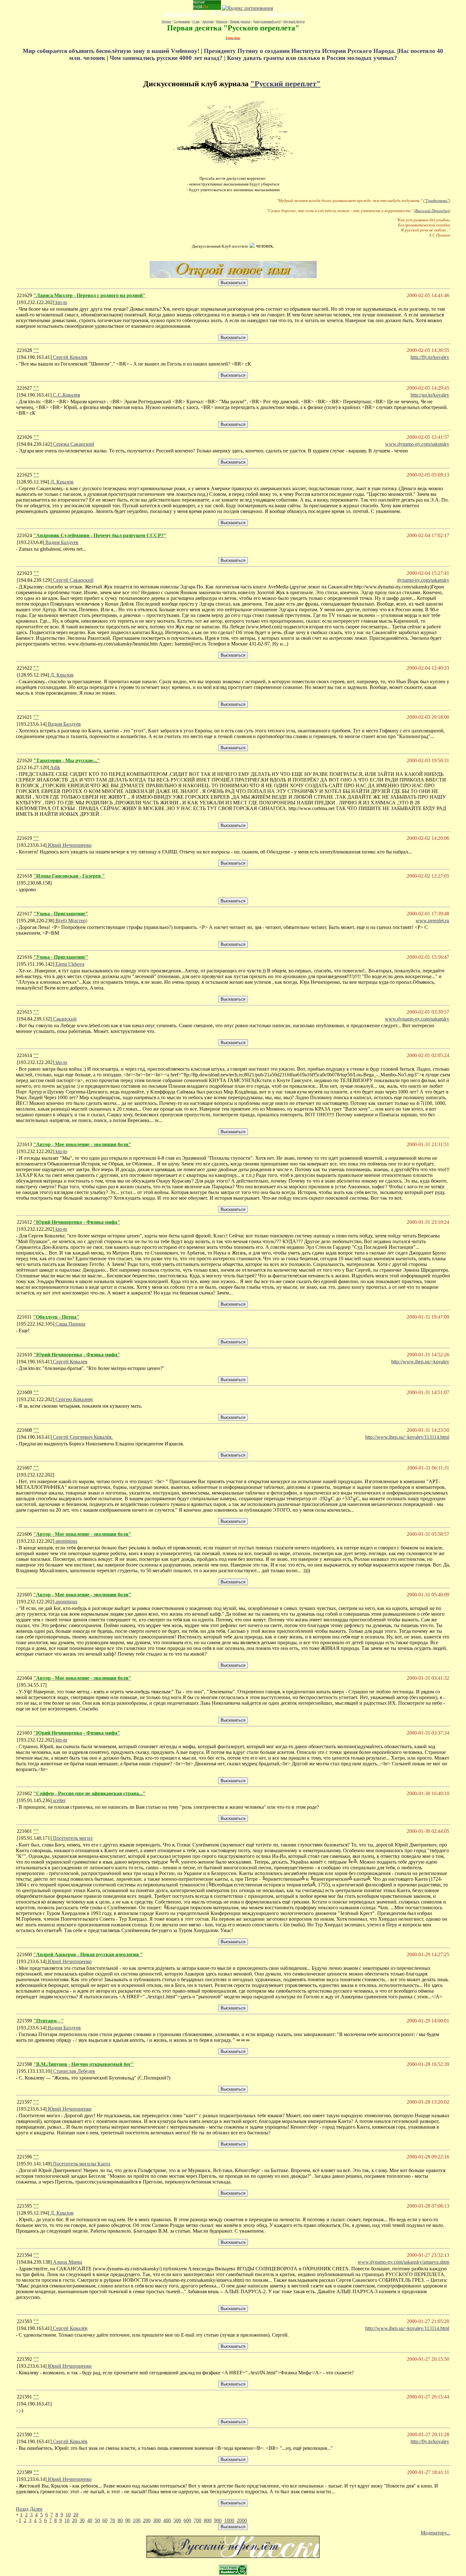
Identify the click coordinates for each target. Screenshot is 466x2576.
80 (120, 2520)
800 (208, 2520)
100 (137, 2520)
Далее (36, 2509)
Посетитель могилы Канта (81, 2164)
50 (97, 2520)
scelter (59, 1800)
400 (167, 2520)
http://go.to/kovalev (430, 395)
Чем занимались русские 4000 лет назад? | (168, 58)
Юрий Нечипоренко (69, 845)
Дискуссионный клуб (267, 21)
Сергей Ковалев (70, 357)
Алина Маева (67, 2262)
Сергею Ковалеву (74, 1399)
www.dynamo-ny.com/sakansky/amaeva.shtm (403, 2262)
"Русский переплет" (285, 84)
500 (177, 2520)
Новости (222, 21)
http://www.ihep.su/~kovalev (420, 1362)
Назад (22, 2509)
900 (218, 2520)
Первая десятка (240, 21)
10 (68, 2515)
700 (197, 2520)
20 (76, 2515)
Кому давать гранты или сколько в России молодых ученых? (312, 58)
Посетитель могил (72, 1838)
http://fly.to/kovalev (430, 357)
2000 (242, 2520)
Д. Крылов (61, 482)
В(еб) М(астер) (71, 921)
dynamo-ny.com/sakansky (423, 580)
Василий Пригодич (432, 211)
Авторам (208, 21)
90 (128, 2520)
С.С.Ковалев (66, 395)
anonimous (66, 1541)
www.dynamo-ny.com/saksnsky (417, 444)
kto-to (61, 302)
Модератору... (435, 2533)
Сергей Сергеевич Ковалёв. (82, 1437)
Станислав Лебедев (73, 2071)
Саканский (64, 1019)
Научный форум (294, 21)
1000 (229, 2520)
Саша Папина (70, 1324)
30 (82, 2520)
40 (90, 2520)
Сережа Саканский (73, 444)
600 (187, 2520)
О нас (196, 21)
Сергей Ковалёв (70, 2328)
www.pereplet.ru (432, 921)
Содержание (182, 21)
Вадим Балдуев (61, 542)
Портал (166, 21)
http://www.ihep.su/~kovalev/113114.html (407, 1437)
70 (113, 2520)
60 (105, 2520)
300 (157, 2520)
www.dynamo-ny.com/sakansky (417, 1019)
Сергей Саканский (73, 580)
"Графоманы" (437, 201)
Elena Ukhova (69, 964)
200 (147, 2520)
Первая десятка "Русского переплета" (233, 28)
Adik (55, 767)
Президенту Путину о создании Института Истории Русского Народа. (301, 51)
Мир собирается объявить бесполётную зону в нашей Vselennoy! (112, 51)
